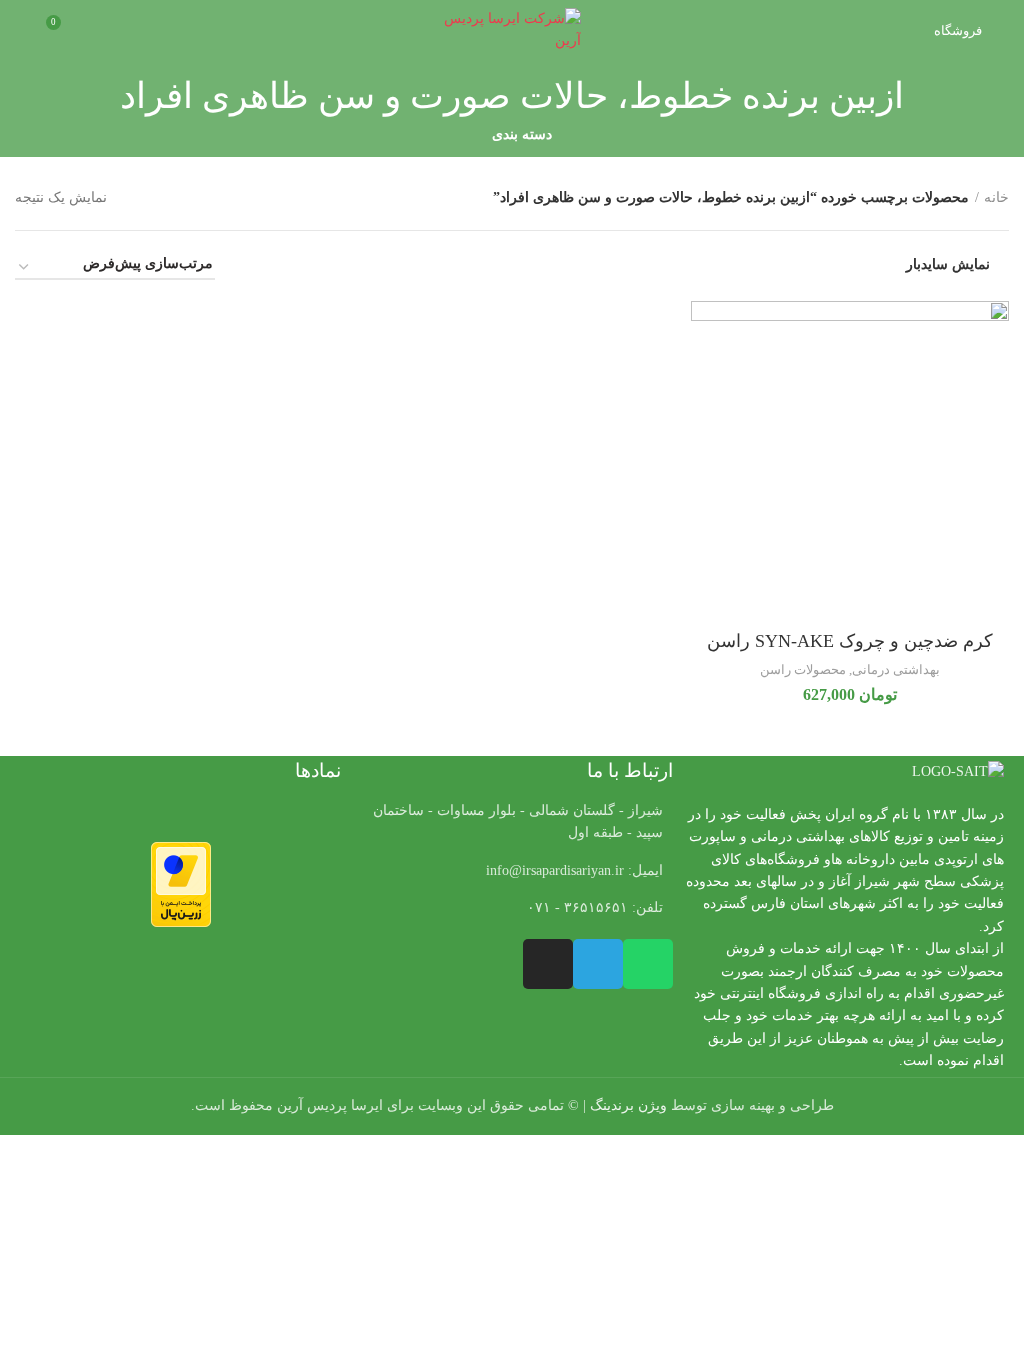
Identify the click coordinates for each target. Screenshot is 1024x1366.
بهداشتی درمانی (896, 669)
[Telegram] (598, 964)
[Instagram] (548, 964)
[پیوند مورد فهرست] (511, 871)
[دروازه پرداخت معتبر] (181, 883)
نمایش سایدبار (948, 265)
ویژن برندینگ (628, 1105)
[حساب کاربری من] (22, 30)
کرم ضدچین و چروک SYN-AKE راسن (850, 641)
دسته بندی (522, 135)
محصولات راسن (803, 669)
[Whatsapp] (648, 964)
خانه (996, 197)
